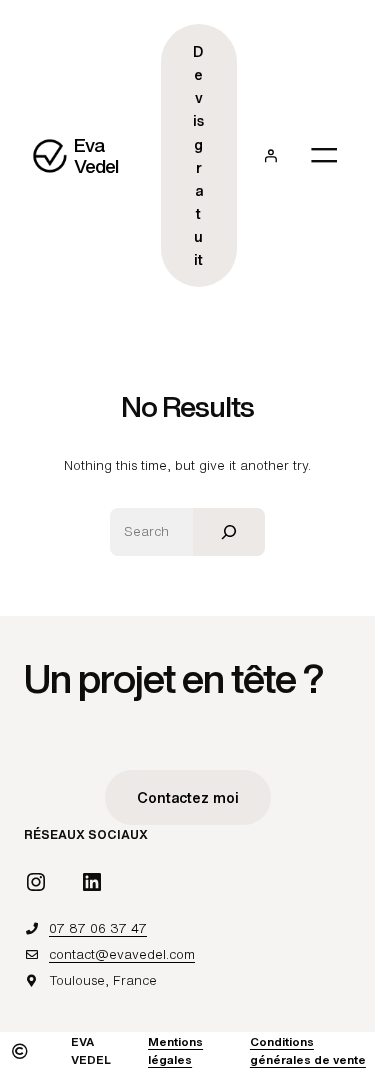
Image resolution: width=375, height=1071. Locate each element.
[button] (188, 797)
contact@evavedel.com (122, 954)
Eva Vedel (96, 155)
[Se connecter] (271, 156)
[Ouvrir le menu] (324, 155)
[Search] (229, 532)
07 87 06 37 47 (98, 928)
